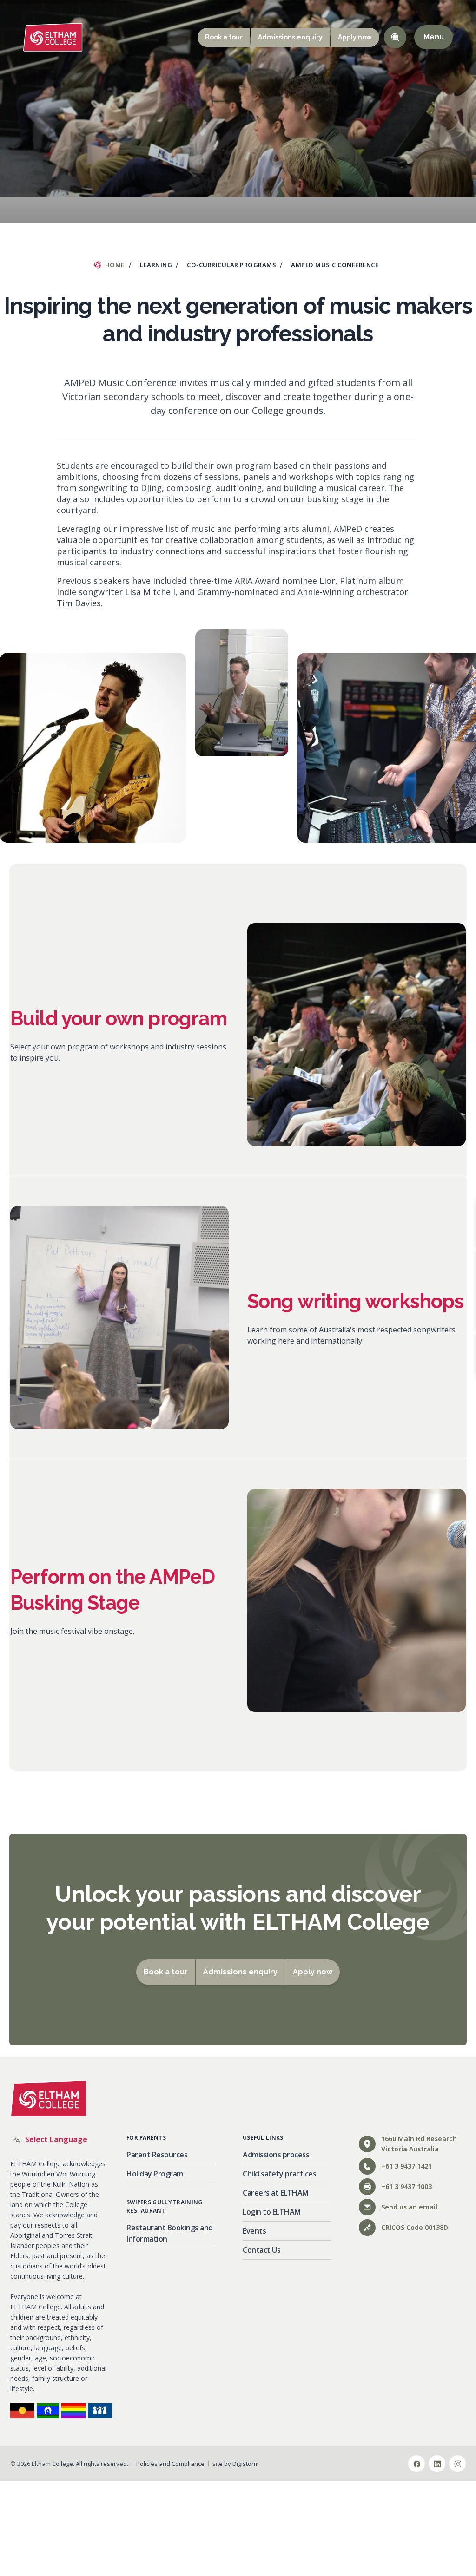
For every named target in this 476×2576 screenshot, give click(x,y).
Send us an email (409, 2207)
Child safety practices (279, 2174)
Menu (433, 37)
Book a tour (224, 37)
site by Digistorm (236, 2464)
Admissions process (276, 2155)
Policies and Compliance (170, 2464)
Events (254, 2231)
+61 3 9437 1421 (407, 2166)
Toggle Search (395, 37)
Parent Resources (157, 2155)
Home (115, 265)
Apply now (355, 37)
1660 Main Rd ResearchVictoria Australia (419, 2144)
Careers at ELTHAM (276, 2193)
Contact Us (261, 2250)
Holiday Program (155, 2174)
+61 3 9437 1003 (407, 2186)
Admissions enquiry (290, 37)
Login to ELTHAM (272, 2212)
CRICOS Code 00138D (415, 2227)
